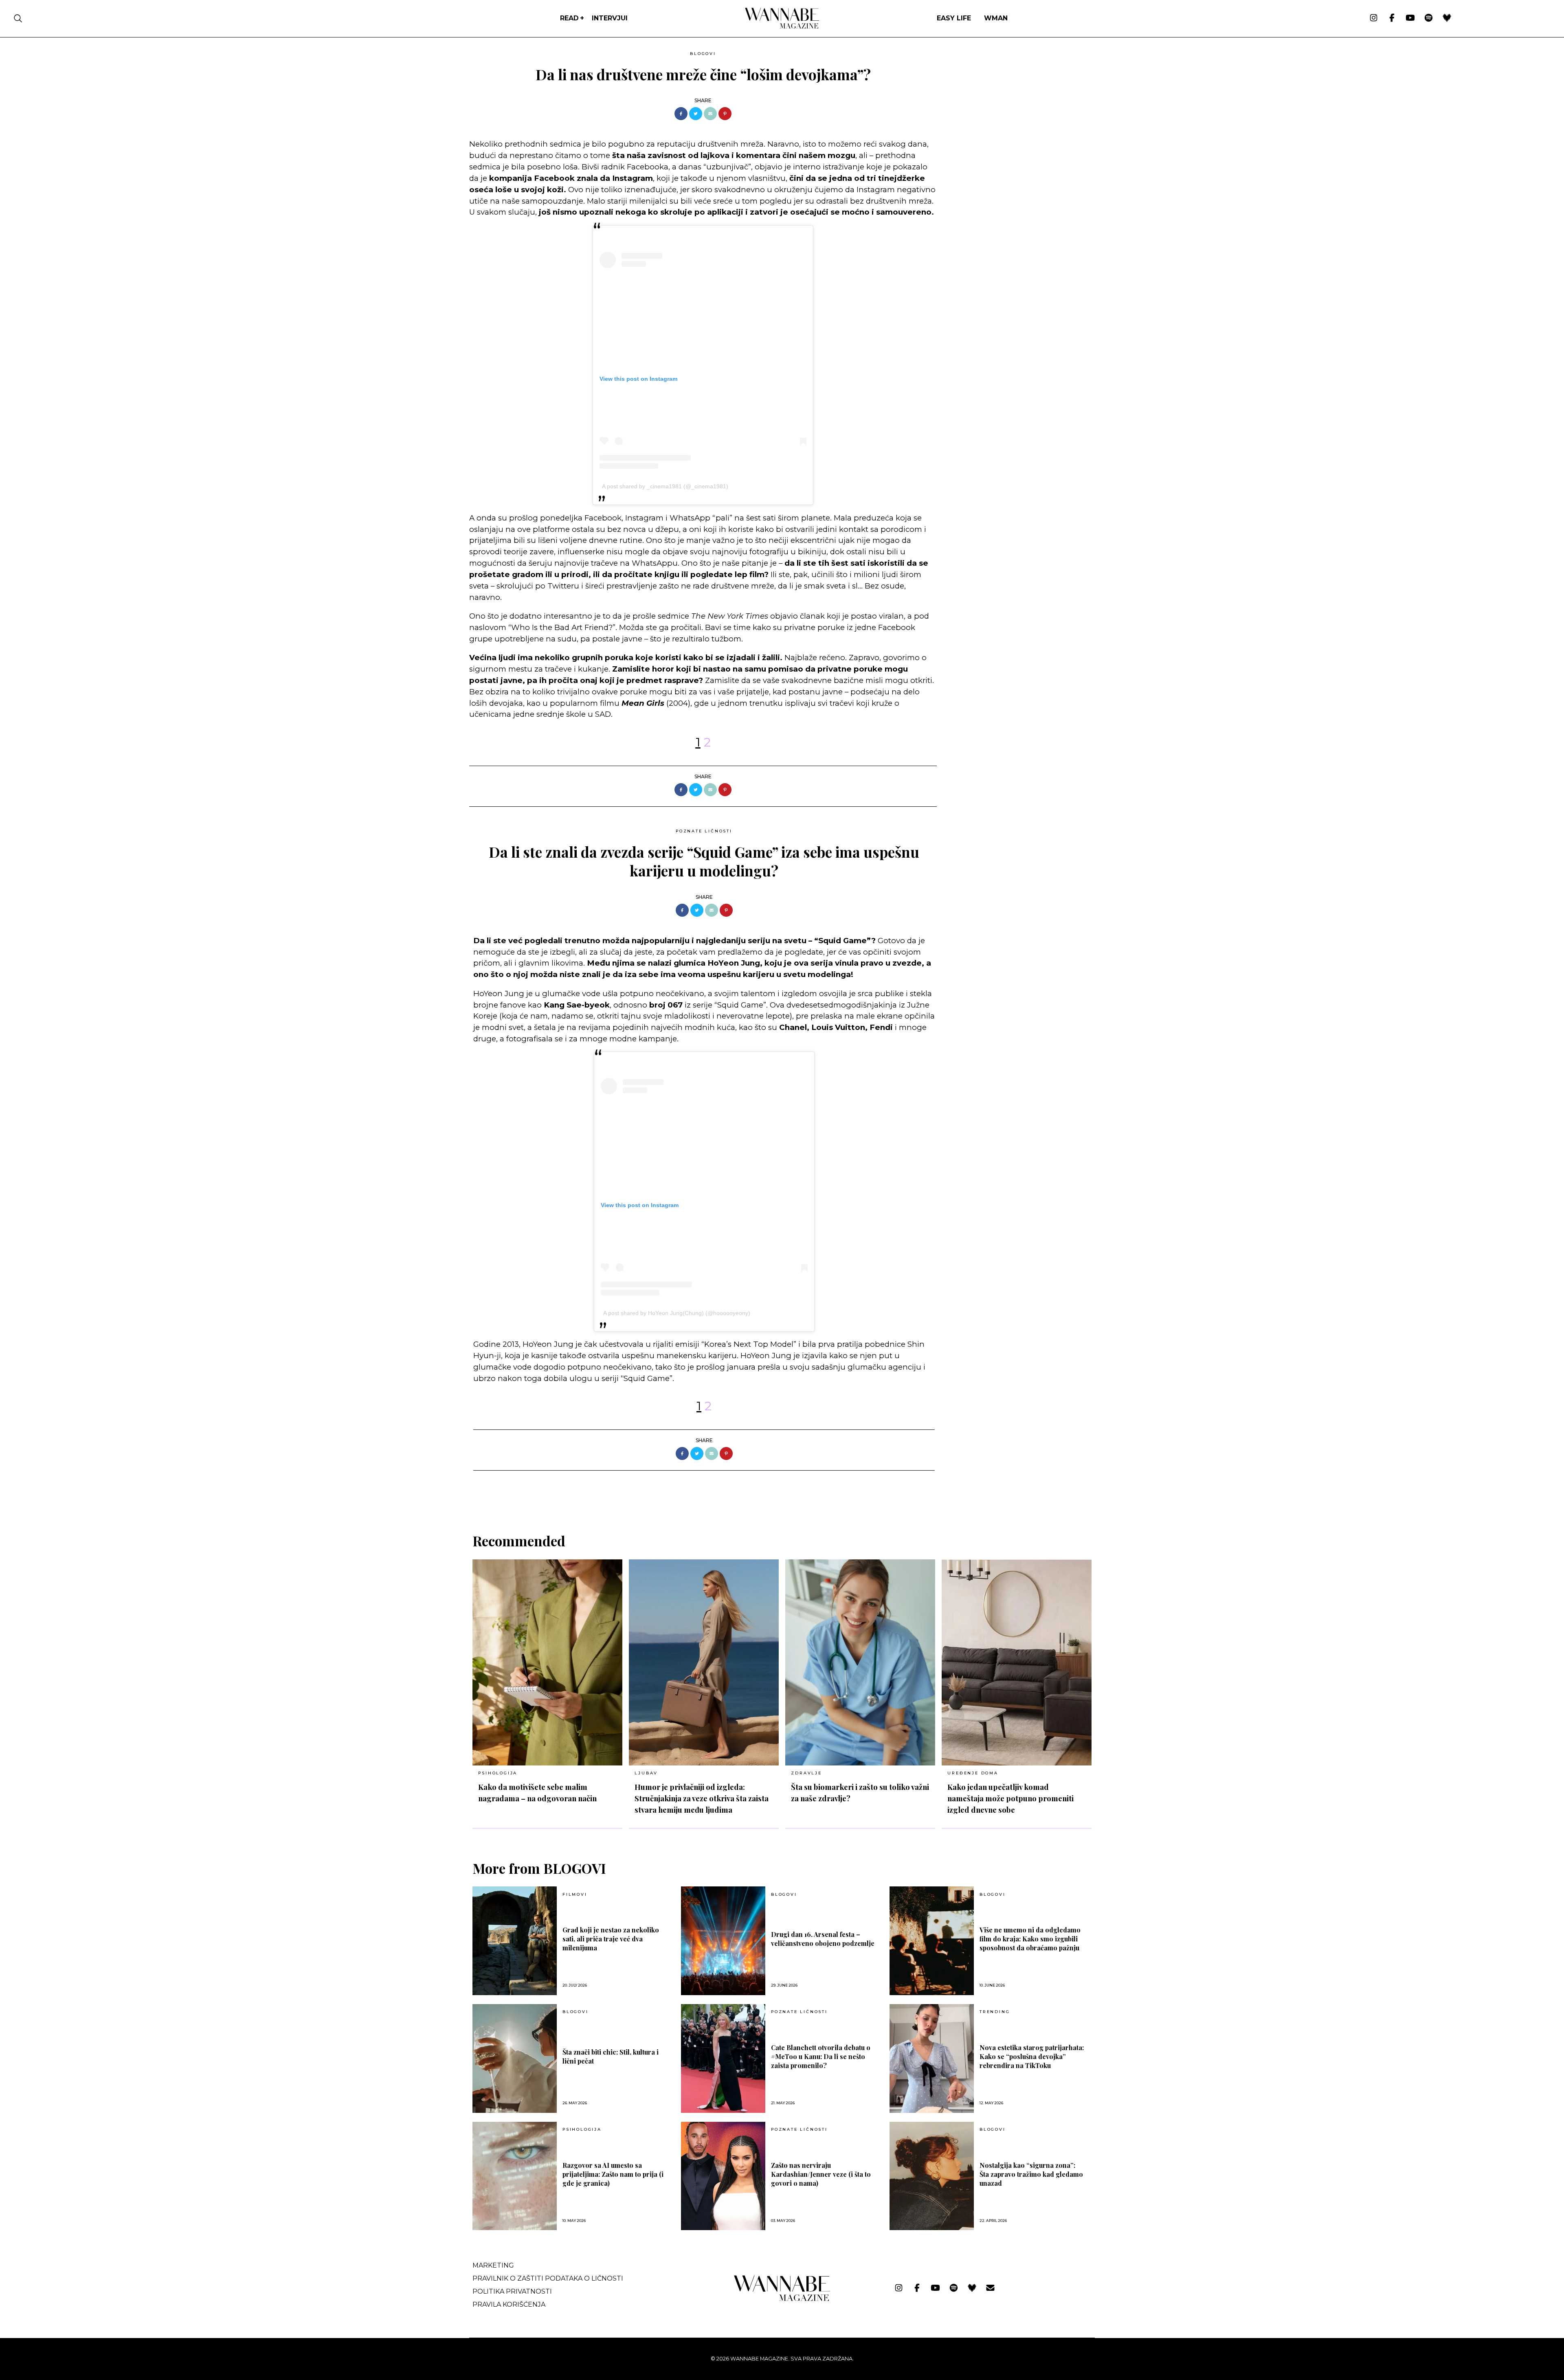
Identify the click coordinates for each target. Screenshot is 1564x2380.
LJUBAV (646, 1773)
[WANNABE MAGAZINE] (782, 2299)
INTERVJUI (610, 18)
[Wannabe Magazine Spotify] (1429, 18)
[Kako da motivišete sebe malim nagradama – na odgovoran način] (547, 1662)
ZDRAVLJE (806, 1773)
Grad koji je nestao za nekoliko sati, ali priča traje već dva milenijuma (611, 1939)
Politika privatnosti (512, 2291)
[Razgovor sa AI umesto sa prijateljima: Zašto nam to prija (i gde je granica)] (515, 2176)
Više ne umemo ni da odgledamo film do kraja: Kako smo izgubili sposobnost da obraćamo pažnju (1030, 1939)
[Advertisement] (1004, 105)
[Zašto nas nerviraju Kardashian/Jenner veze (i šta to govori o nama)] (723, 2176)
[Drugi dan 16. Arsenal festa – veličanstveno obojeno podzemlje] (723, 1941)
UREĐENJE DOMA (973, 1773)
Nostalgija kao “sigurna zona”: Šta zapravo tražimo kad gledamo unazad (1031, 2174)
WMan (996, 18)
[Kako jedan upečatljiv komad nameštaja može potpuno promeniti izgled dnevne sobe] (1017, 1662)
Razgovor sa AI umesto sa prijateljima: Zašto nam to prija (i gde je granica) (613, 2174)
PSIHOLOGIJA (498, 1773)
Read (569, 18)
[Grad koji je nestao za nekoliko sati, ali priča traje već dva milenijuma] (515, 1941)
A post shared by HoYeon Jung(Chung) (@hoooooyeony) (677, 1313)
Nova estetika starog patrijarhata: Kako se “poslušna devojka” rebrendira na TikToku (1032, 2056)
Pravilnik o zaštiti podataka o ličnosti (548, 2278)
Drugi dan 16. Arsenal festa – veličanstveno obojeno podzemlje (823, 1939)
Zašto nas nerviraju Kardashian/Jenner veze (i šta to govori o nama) (821, 2174)
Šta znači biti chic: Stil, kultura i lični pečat (611, 2056)
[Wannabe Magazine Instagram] (1374, 18)
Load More (782, 1492)
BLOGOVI (703, 54)
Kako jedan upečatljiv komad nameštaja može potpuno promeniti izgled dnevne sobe (1010, 1798)
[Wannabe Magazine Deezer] (1447, 18)
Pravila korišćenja (509, 2304)
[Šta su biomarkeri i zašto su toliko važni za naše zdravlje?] (860, 1662)
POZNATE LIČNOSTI (704, 831)
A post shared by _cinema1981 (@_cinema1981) (665, 486)
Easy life (954, 18)
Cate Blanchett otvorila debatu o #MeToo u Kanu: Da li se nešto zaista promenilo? (821, 2056)
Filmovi (575, 1895)
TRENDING (995, 2012)
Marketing (493, 2265)
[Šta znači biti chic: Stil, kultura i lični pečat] (515, 2058)
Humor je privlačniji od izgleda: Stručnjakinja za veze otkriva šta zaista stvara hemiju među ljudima (702, 1798)
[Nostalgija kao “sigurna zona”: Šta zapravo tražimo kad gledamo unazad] (932, 2176)
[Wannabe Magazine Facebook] (1392, 18)
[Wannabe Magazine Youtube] (1410, 18)
